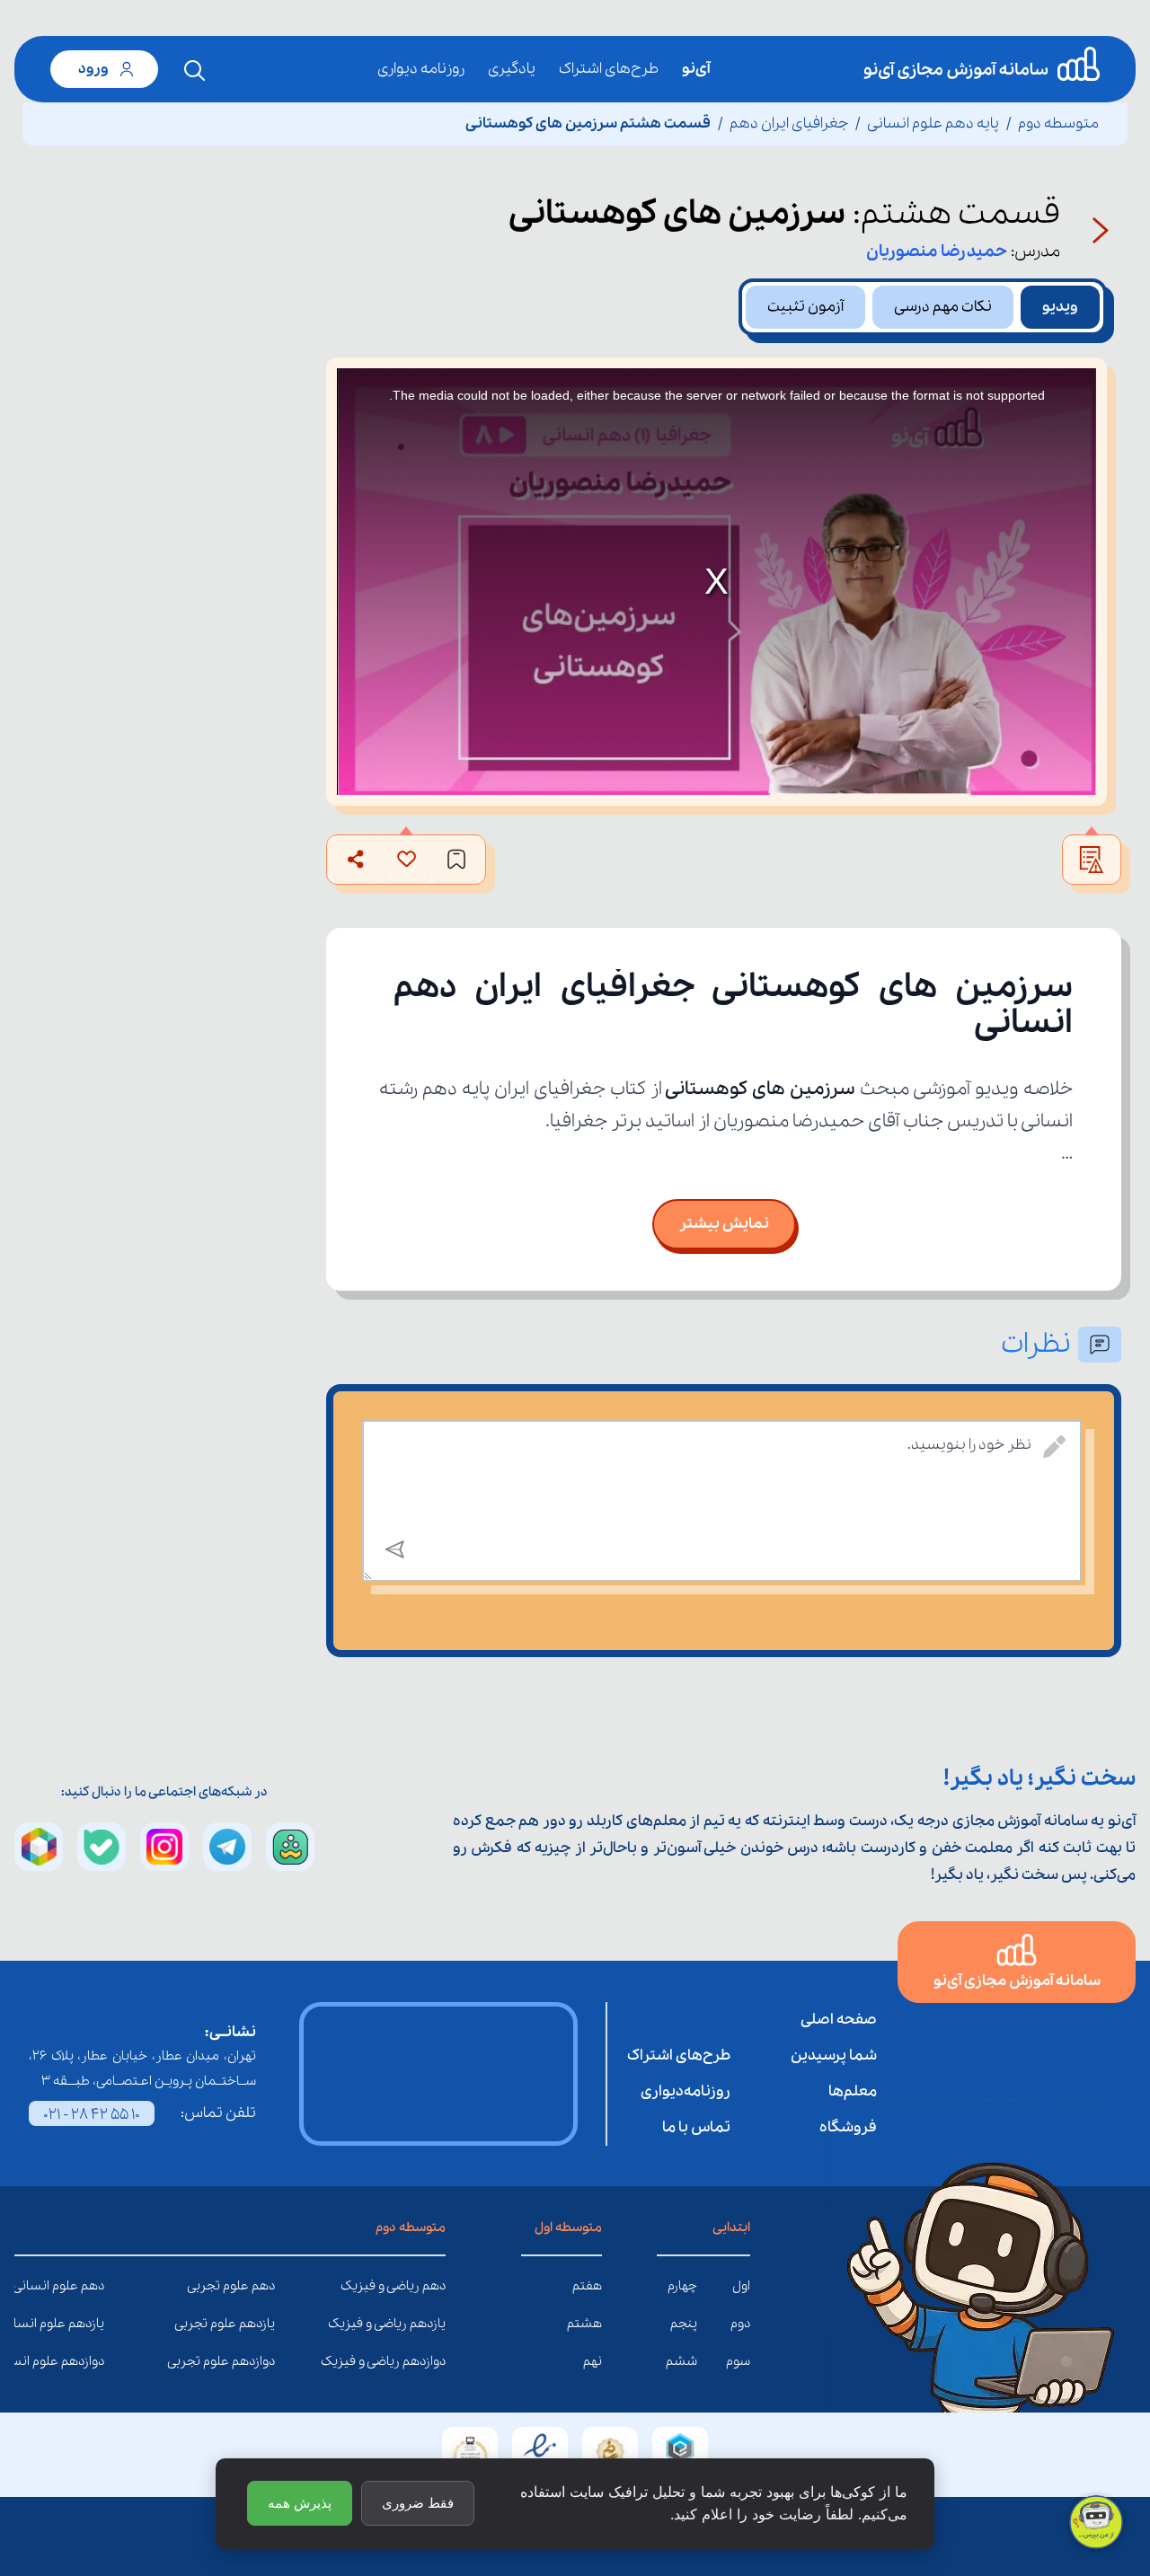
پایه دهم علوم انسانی (933, 124)
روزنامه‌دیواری (686, 2091)
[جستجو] (195, 71)
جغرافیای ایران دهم (789, 124)
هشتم (584, 2324)
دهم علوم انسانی (91, 2286)
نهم (593, 2361)
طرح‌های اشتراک (609, 69)
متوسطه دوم (1058, 124)
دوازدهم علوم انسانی (91, 2361)
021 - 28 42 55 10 (92, 2115)
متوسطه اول (568, 2228)
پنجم (684, 2324)
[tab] (1060, 307)
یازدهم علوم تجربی (261, 2324)
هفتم (587, 2286)
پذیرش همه (300, 2503)
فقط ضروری (418, 2503)
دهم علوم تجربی (261, 2286)
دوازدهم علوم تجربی (261, 2361)
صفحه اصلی (839, 2020)
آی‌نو (696, 69)
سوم (738, 2361)
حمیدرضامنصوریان (937, 251)
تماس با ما (696, 2127)
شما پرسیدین (834, 2056)
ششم (681, 2361)
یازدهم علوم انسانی (91, 2324)
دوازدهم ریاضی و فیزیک (432, 2361)
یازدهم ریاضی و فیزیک (432, 2324)
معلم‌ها (853, 2091)
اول (741, 2286)
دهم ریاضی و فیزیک (432, 2286)
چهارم (682, 2286)
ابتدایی (731, 2228)
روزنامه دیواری (421, 69)
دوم (740, 2324)
